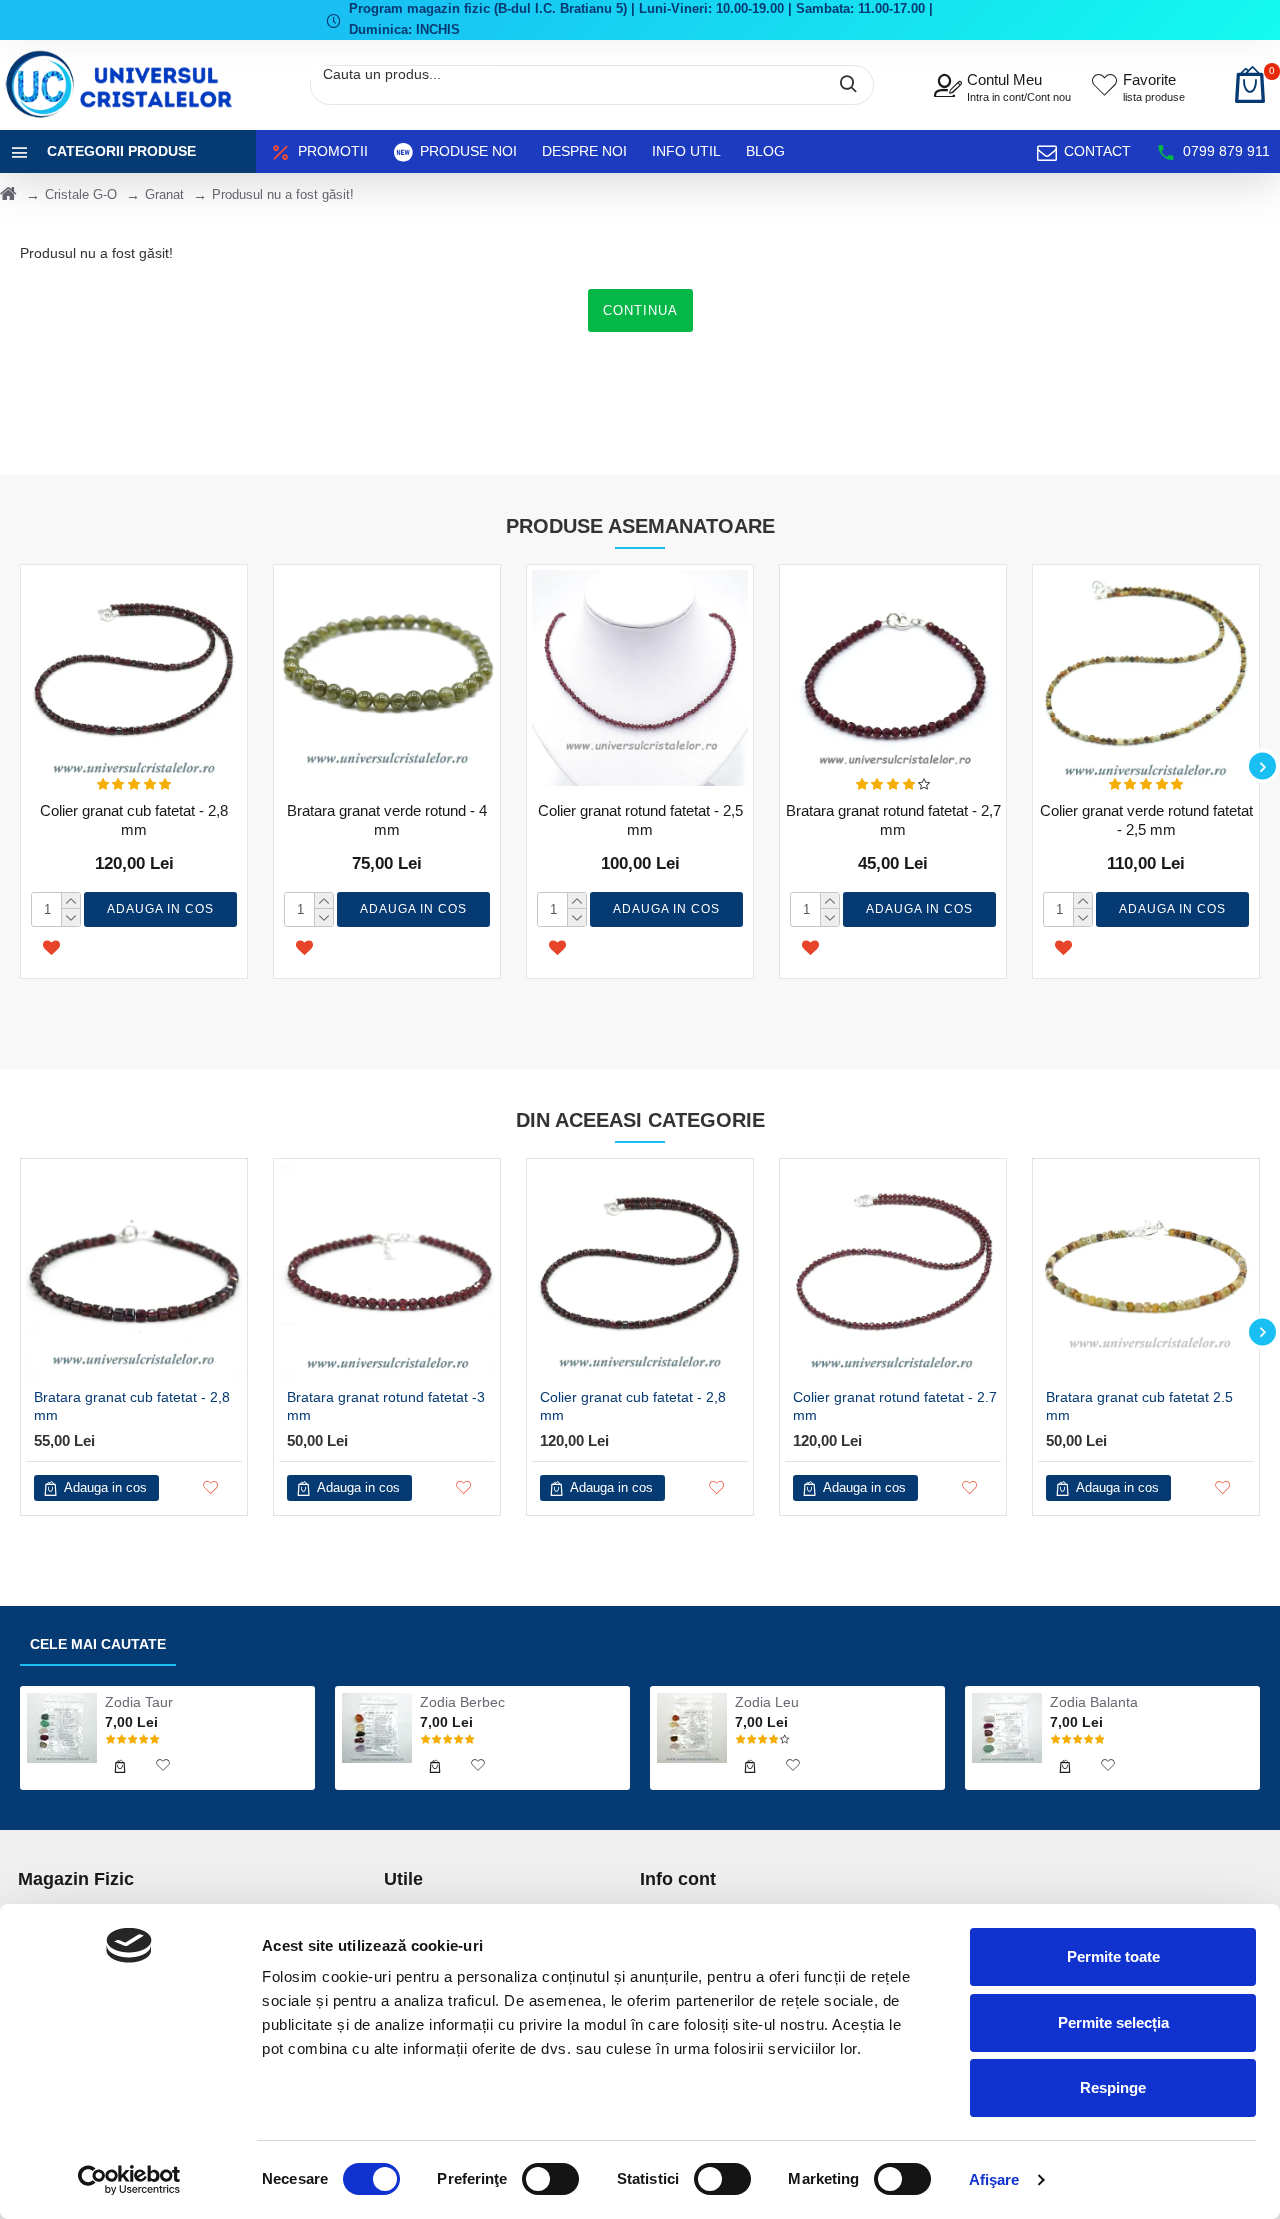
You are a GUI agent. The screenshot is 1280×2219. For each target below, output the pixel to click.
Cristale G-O (81, 194)
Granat (164, 194)
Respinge (1113, 2087)
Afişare (994, 2179)
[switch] (550, 2179)
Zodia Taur (139, 1702)
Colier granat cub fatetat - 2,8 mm (134, 820)
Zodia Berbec (462, 1702)
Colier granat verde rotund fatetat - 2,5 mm (1146, 820)
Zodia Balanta (1094, 1702)
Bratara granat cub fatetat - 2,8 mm (132, 1406)
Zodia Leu (767, 1702)
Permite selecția (1113, 2022)
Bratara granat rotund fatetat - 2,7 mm (893, 820)
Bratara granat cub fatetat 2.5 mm (1139, 1406)
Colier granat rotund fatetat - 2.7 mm (895, 1406)
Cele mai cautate (98, 1644)
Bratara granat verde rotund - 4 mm (387, 820)
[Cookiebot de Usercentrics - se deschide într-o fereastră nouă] (129, 2180)
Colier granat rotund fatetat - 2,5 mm (640, 820)
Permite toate (1113, 1956)
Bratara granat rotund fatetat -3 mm (386, 1406)
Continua (640, 310)
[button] (17, 766)
